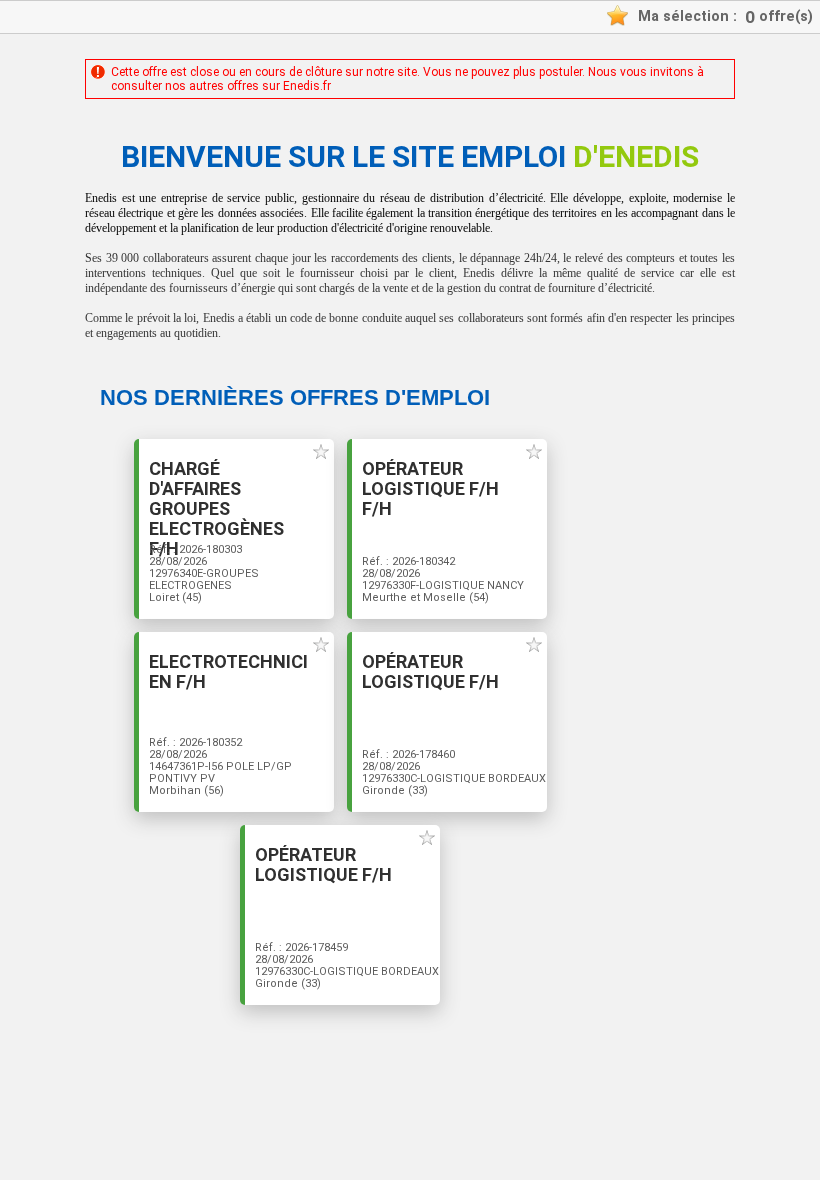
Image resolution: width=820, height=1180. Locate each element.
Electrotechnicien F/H (228, 672)
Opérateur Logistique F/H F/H (430, 489)
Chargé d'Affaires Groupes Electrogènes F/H (216, 509)
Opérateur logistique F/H (430, 672)
